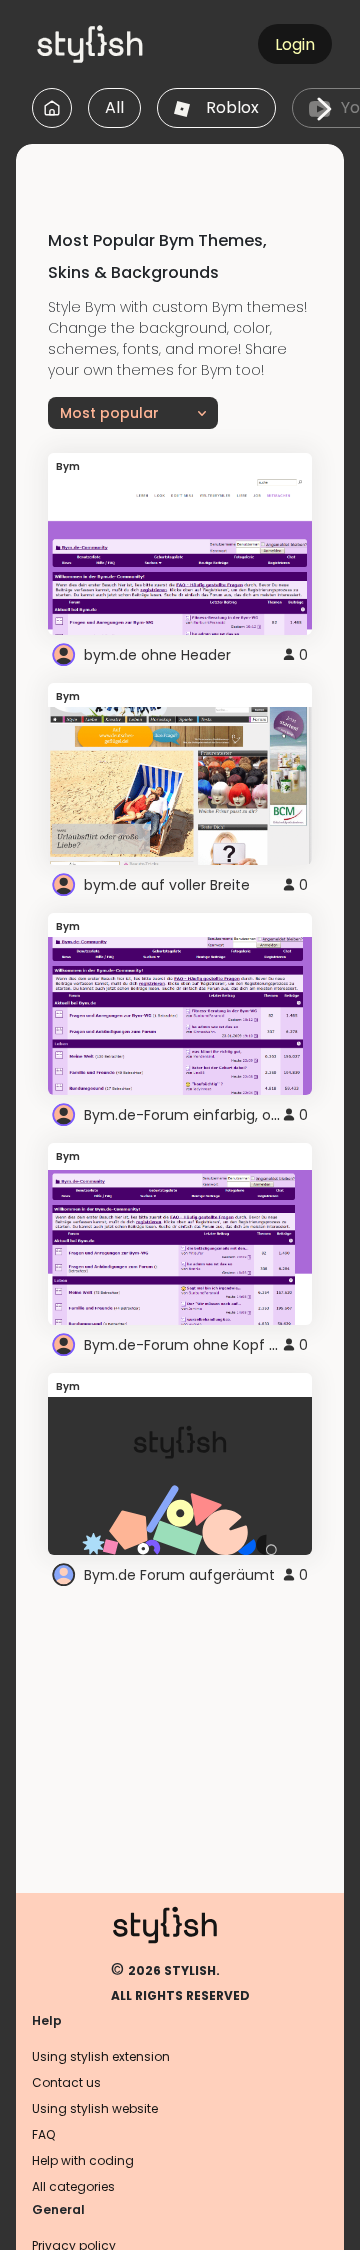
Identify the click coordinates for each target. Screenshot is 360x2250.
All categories (73, 2186)
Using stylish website (95, 2108)
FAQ (43, 2134)
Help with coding (83, 2160)
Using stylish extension (101, 2056)
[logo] (126, 44)
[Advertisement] (188, 169)
